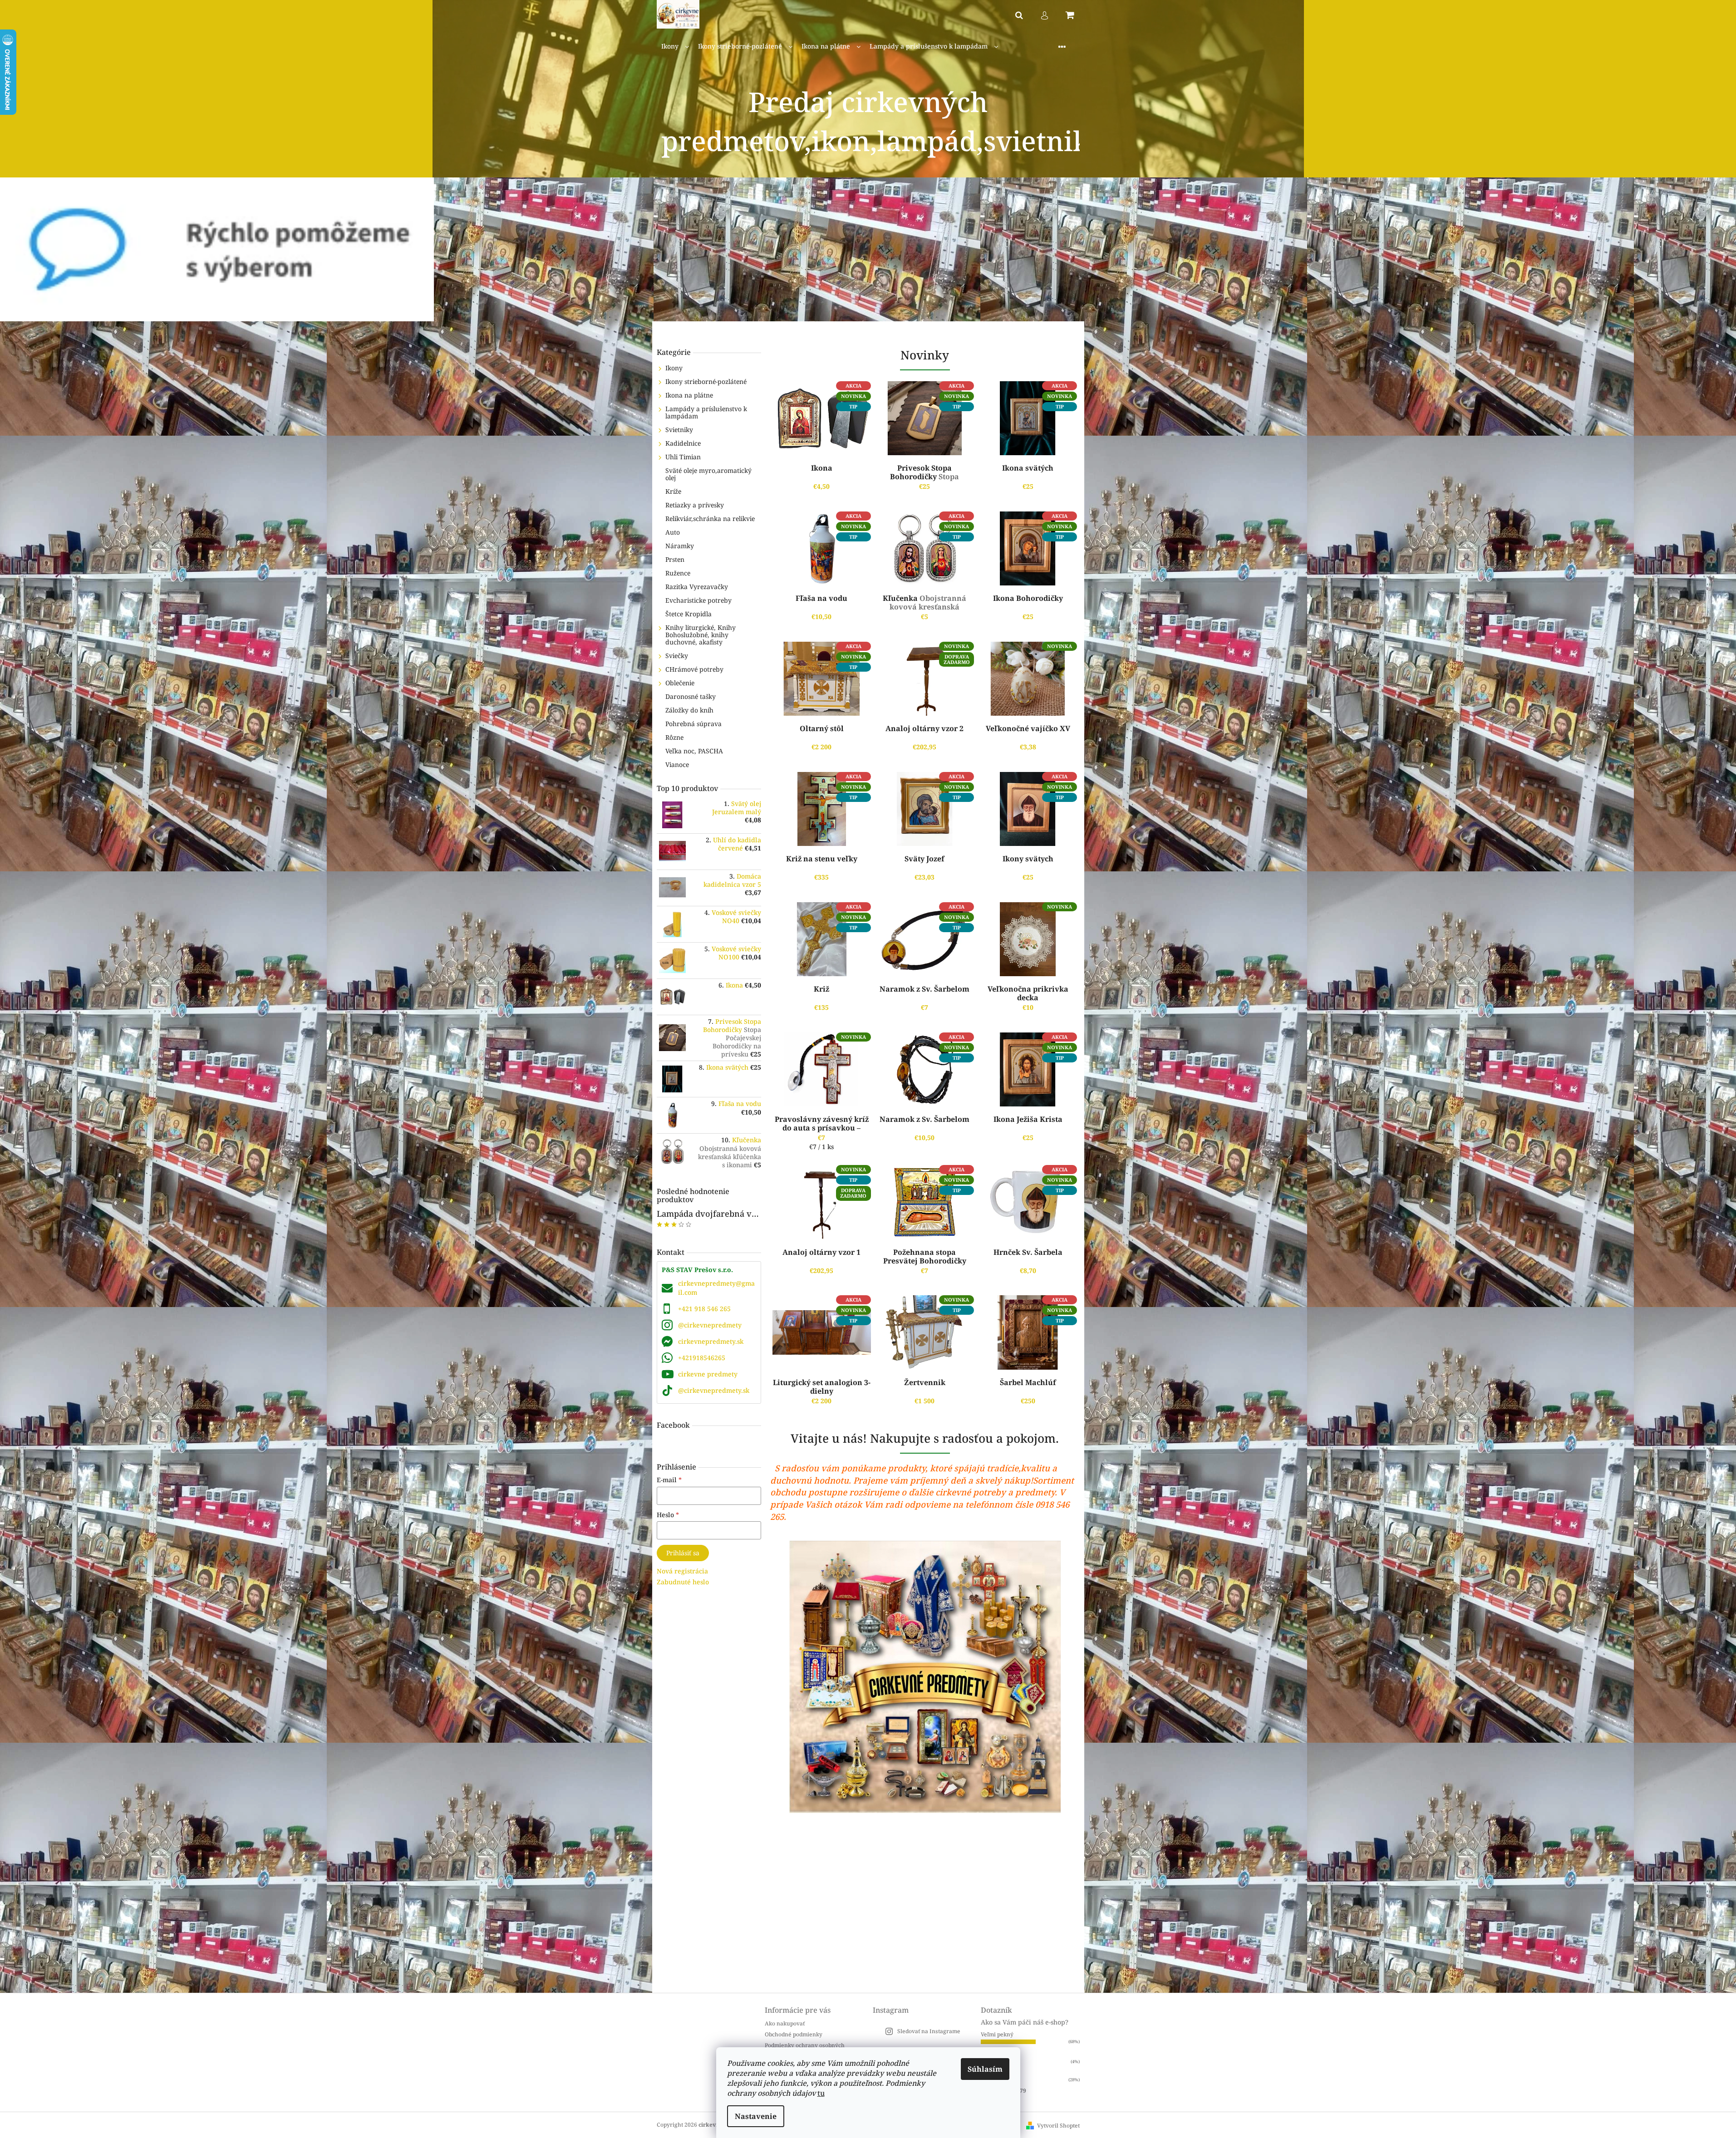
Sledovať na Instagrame (929, 2031)
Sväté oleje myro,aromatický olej (708, 474)
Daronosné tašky (691, 696)
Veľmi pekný (997, 2034)
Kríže (673, 491)
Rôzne (674, 737)
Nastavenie (756, 2116)
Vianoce (677, 764)
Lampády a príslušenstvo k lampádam (706, 412)
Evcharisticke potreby (698, 600)
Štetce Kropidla (688, 614)
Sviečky (677, 656)
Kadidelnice (683, 443)
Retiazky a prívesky (695, 505)
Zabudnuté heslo (683, 1582)
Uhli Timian (683, 457)
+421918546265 (702, 1358)
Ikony (674, 368)
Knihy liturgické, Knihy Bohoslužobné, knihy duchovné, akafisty (701, 635)
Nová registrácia (682, 1571)
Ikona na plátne (689, 395)
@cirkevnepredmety (710, 1325)
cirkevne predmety (708, 1374)
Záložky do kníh (689, 710)
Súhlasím (985, 2069)
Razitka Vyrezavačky (697, 587)
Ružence (678, 573)
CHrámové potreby (694, 669)
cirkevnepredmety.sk (711, 1341)
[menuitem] (675, 47)
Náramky (680, 546)
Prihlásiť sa (683, 1553)
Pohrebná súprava (693, 724)
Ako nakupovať (785, 2023)
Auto (673, 532)
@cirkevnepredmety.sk (714, 1390)
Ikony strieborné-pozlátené (706, 381)
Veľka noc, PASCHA (694, 751)
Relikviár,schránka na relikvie (710, 519)
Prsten (675, 559)
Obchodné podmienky (794, 2034)
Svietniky (679, 430)
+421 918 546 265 (704, 1309)
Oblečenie (680, 683)
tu (821, 2093)
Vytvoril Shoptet (1058, 2126)
